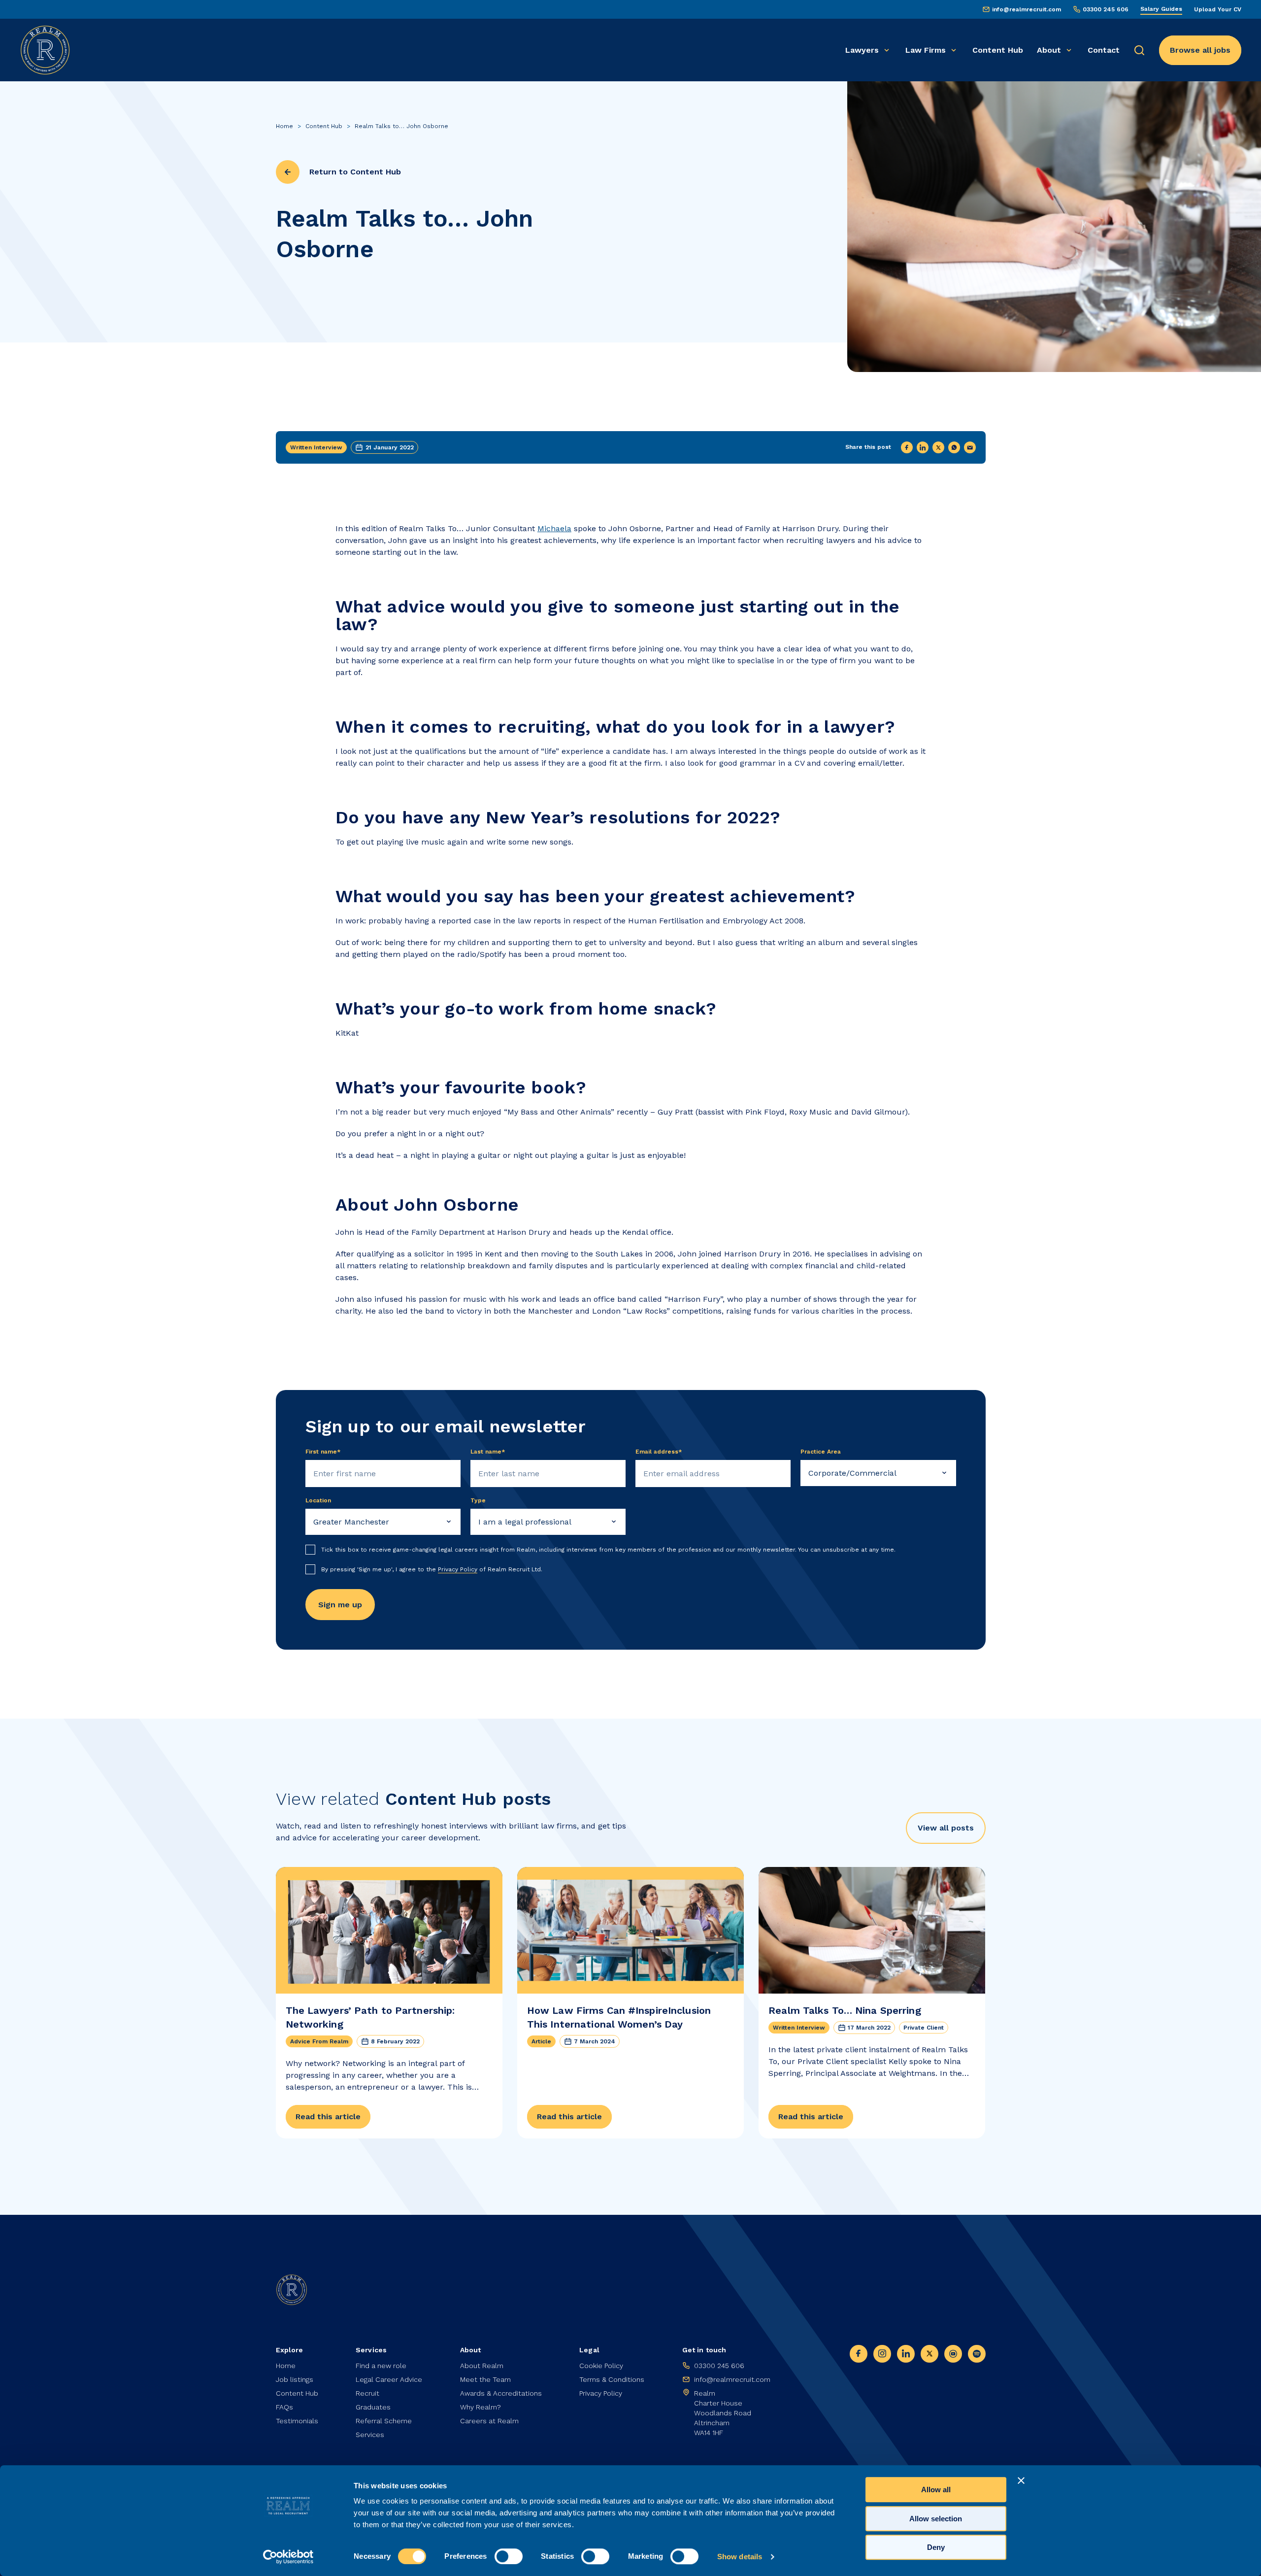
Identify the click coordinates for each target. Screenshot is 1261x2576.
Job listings (295, 2379)
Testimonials (297, 2421)
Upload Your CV (1218, 9)
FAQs (284, 2407)
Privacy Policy (458, 1569)
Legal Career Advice (389, 2379)
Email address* (659, 1452)
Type (478, 1500)
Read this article (328, 2117)
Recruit (367, 2393)
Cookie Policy (601, 2366)
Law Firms (926, 50)
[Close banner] (1021, 2480)
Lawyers (862, 50)
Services (370, 2435)
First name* (323, 1452)
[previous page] (288, 172)
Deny (936, 2547)
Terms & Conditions (612, 2379)
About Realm (482, 2366)
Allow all (936, 2490)
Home (284, 126)
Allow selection (936, 2519)
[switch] (509, 2556)
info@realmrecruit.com (1027, 9)
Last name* (488, 1452)
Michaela (554, 528)
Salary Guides (1161, 9)
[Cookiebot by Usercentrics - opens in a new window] (288, 2557)
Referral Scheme (384, 2421)
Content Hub (998, 50)
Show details (740, 2557)
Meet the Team (485, 2379)
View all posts (946, 1828)
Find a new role (381, 2366)
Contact (1104, 50)
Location (318, 1500)
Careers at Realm (489, 2421)
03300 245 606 (1106, 9)
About (1049, 50)
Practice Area (821, 1452)
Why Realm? (481, 2407)
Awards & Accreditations (501, 2393)
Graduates (373, 2407)
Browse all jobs (1200, 50)
